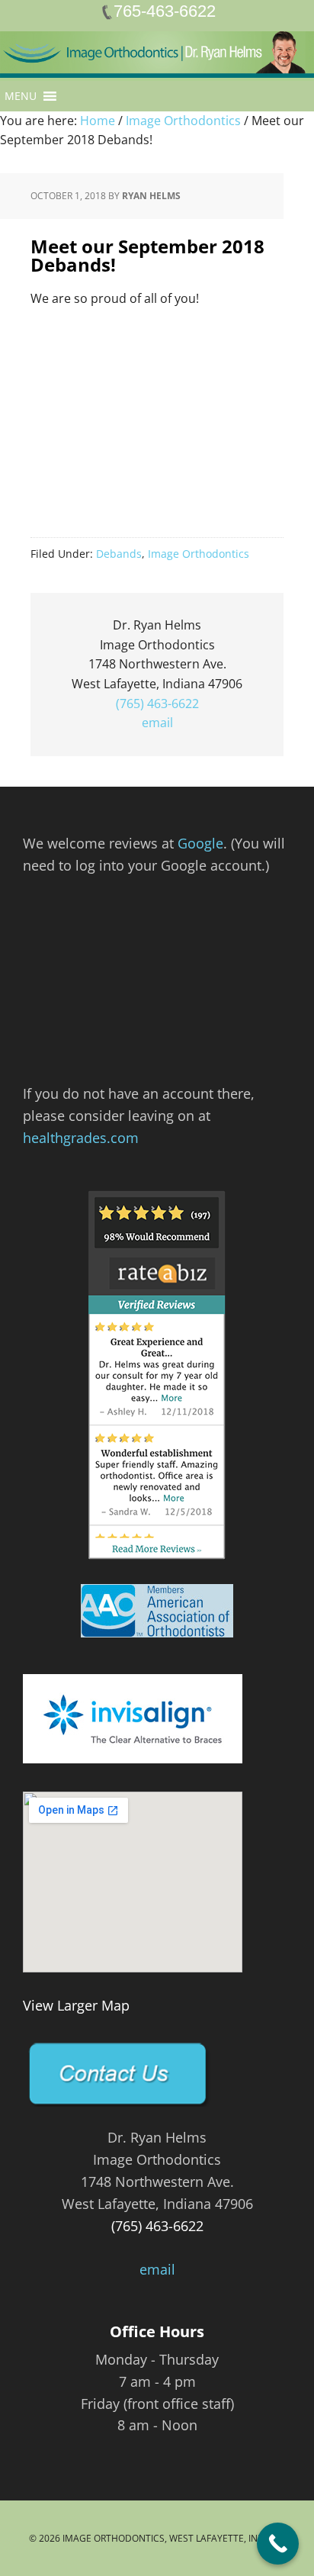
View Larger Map (76, 2005)
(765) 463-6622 (157, 704)
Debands (119, 554)
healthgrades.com (81, 1138)
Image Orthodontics (199, 554)
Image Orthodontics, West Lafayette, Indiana (174, 2538)
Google (200, 843)
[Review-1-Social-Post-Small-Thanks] (157, 997)
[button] (21, 96)
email (157, 723)
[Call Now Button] (278, 2544)
